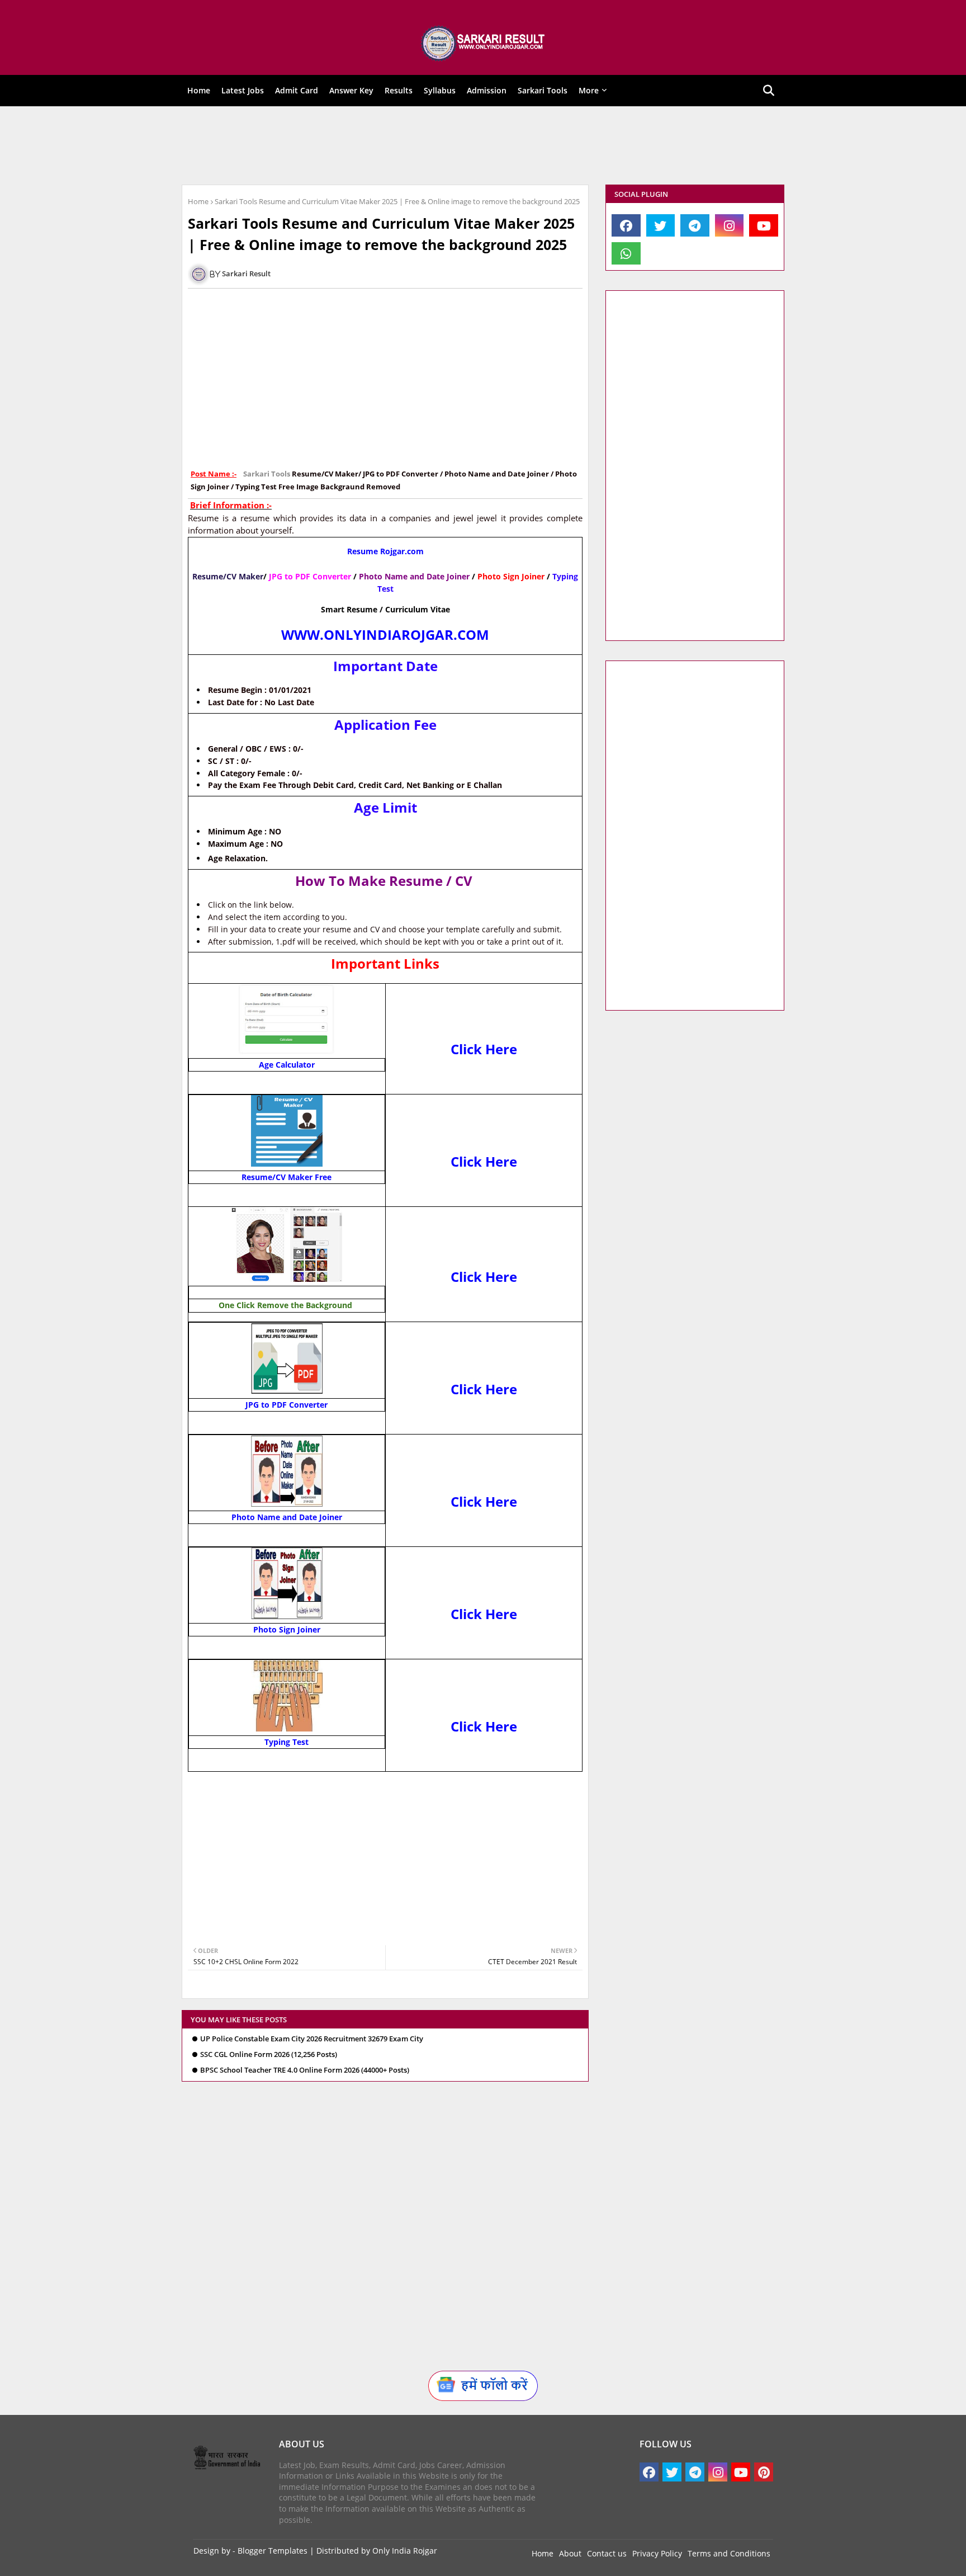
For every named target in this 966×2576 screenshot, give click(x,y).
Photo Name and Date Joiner (287, 1517)
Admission (487, 90)
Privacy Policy (657, 2553)
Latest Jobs (243, 90)
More (589, 90)
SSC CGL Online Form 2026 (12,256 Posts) (269, 2054)
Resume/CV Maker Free (287, 1177)
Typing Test (287, 1742)
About (570, 2553)
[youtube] (764, 225)
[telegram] (695, 225)
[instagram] (730, 225)
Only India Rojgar (405, 2551)
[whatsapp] (626, 253)
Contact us (607, 2553)
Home (199, 90)
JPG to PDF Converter (287, 1405)
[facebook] (626, 225)
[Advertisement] (475, 145)
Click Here (484, 1049)
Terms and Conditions (729, 2553)
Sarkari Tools (543, 90)
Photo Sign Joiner (287, 1629)
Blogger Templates (273, 2551)
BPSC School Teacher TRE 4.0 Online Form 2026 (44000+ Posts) (305, 2070)
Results (399, 90)
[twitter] (661, 225)
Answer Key (351, 90)
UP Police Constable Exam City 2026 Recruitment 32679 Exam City (312, 2039)
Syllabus (440, 90)
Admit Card (297, 90)
